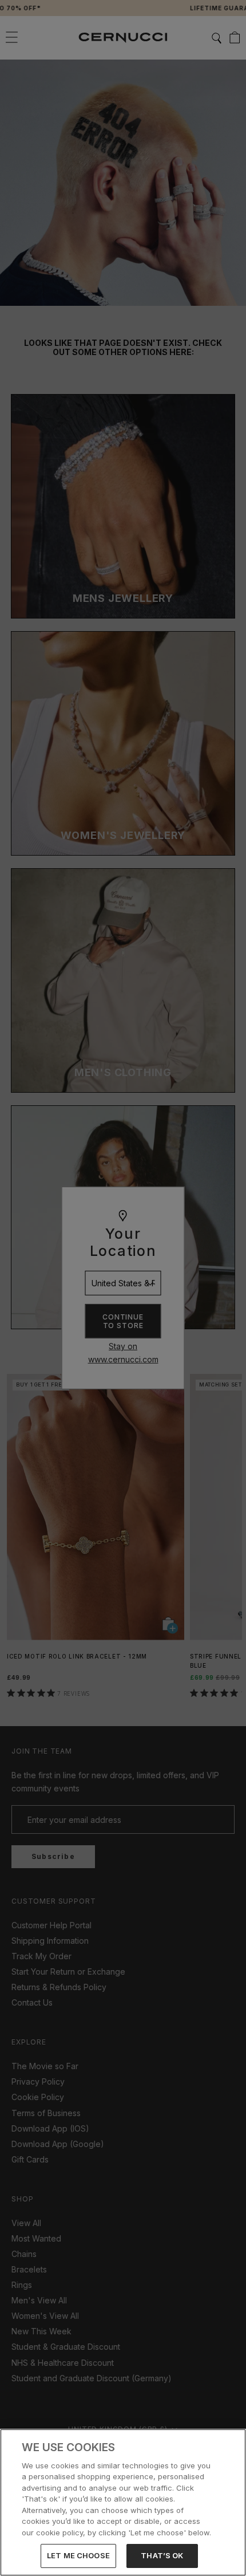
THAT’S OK (162, 2555)
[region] (123, 2502)
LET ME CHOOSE (78, 2555)
